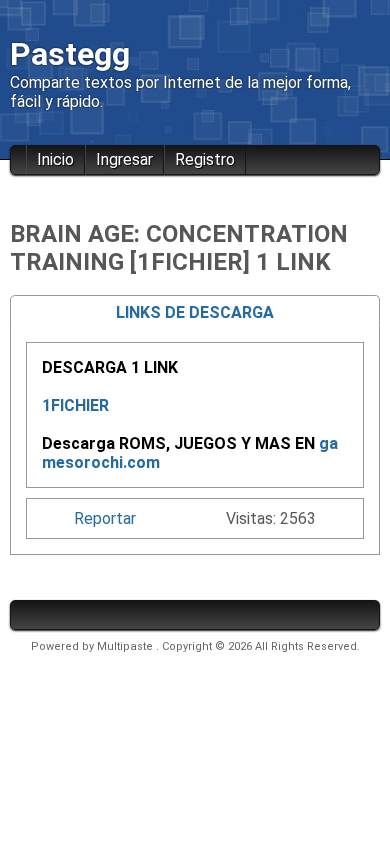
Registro (205, 159)
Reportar (105, 518)
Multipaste (126, 646)
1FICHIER (75, 405)
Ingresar (124, 159)
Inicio (55, 159)
